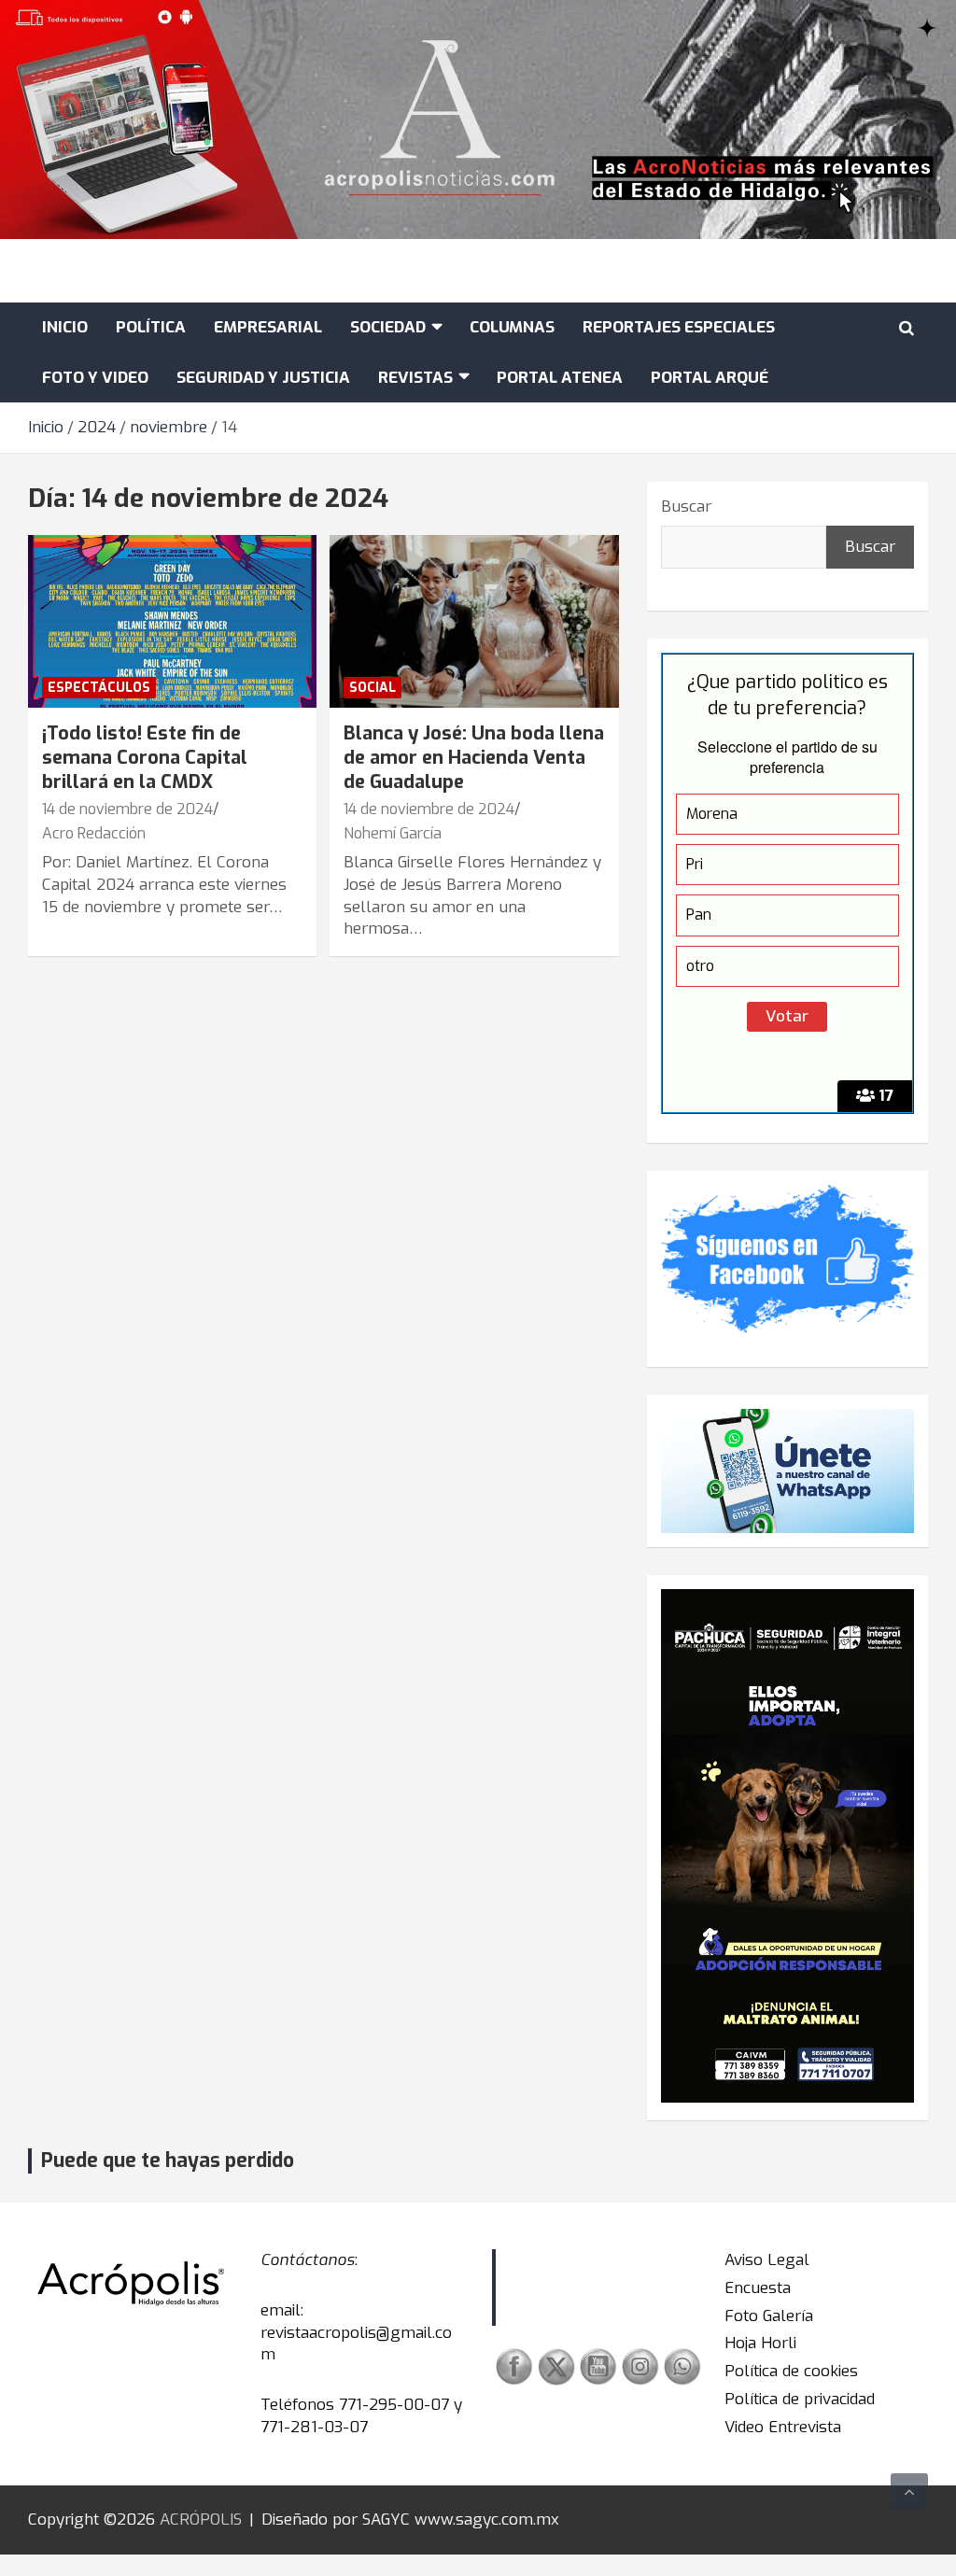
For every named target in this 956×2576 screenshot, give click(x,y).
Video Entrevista (783, 2427)
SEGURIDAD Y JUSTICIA (263, 378)
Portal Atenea (560, 378)
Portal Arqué (710, 378)
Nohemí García (393, 833)
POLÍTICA (151, 327)
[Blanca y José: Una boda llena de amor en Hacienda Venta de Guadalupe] (474, 621)
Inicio (65, 327)
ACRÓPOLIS (201, 2520)
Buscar (686, 507)
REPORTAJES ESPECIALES (679, 327)
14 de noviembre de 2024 (127, 809)
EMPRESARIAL (268, 327)
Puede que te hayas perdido (168, 2161)
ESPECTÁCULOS (99, 688)
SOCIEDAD (388, 327)
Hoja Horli (760, 2343)
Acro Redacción (94, 833)
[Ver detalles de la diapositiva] (787, 1846)
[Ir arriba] (909, 2492)
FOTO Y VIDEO (95, 378)
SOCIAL (373, 688)
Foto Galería (769, 2316)
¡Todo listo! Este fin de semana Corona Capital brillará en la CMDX (145, 758)
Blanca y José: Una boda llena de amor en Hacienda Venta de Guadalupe (474, 758)
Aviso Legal (767, 2260)
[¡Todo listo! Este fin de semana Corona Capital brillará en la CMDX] (172, 621)
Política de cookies (791, 2371)
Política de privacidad (800, 2399)
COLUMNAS (512, 327)
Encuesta (758, 2288)
